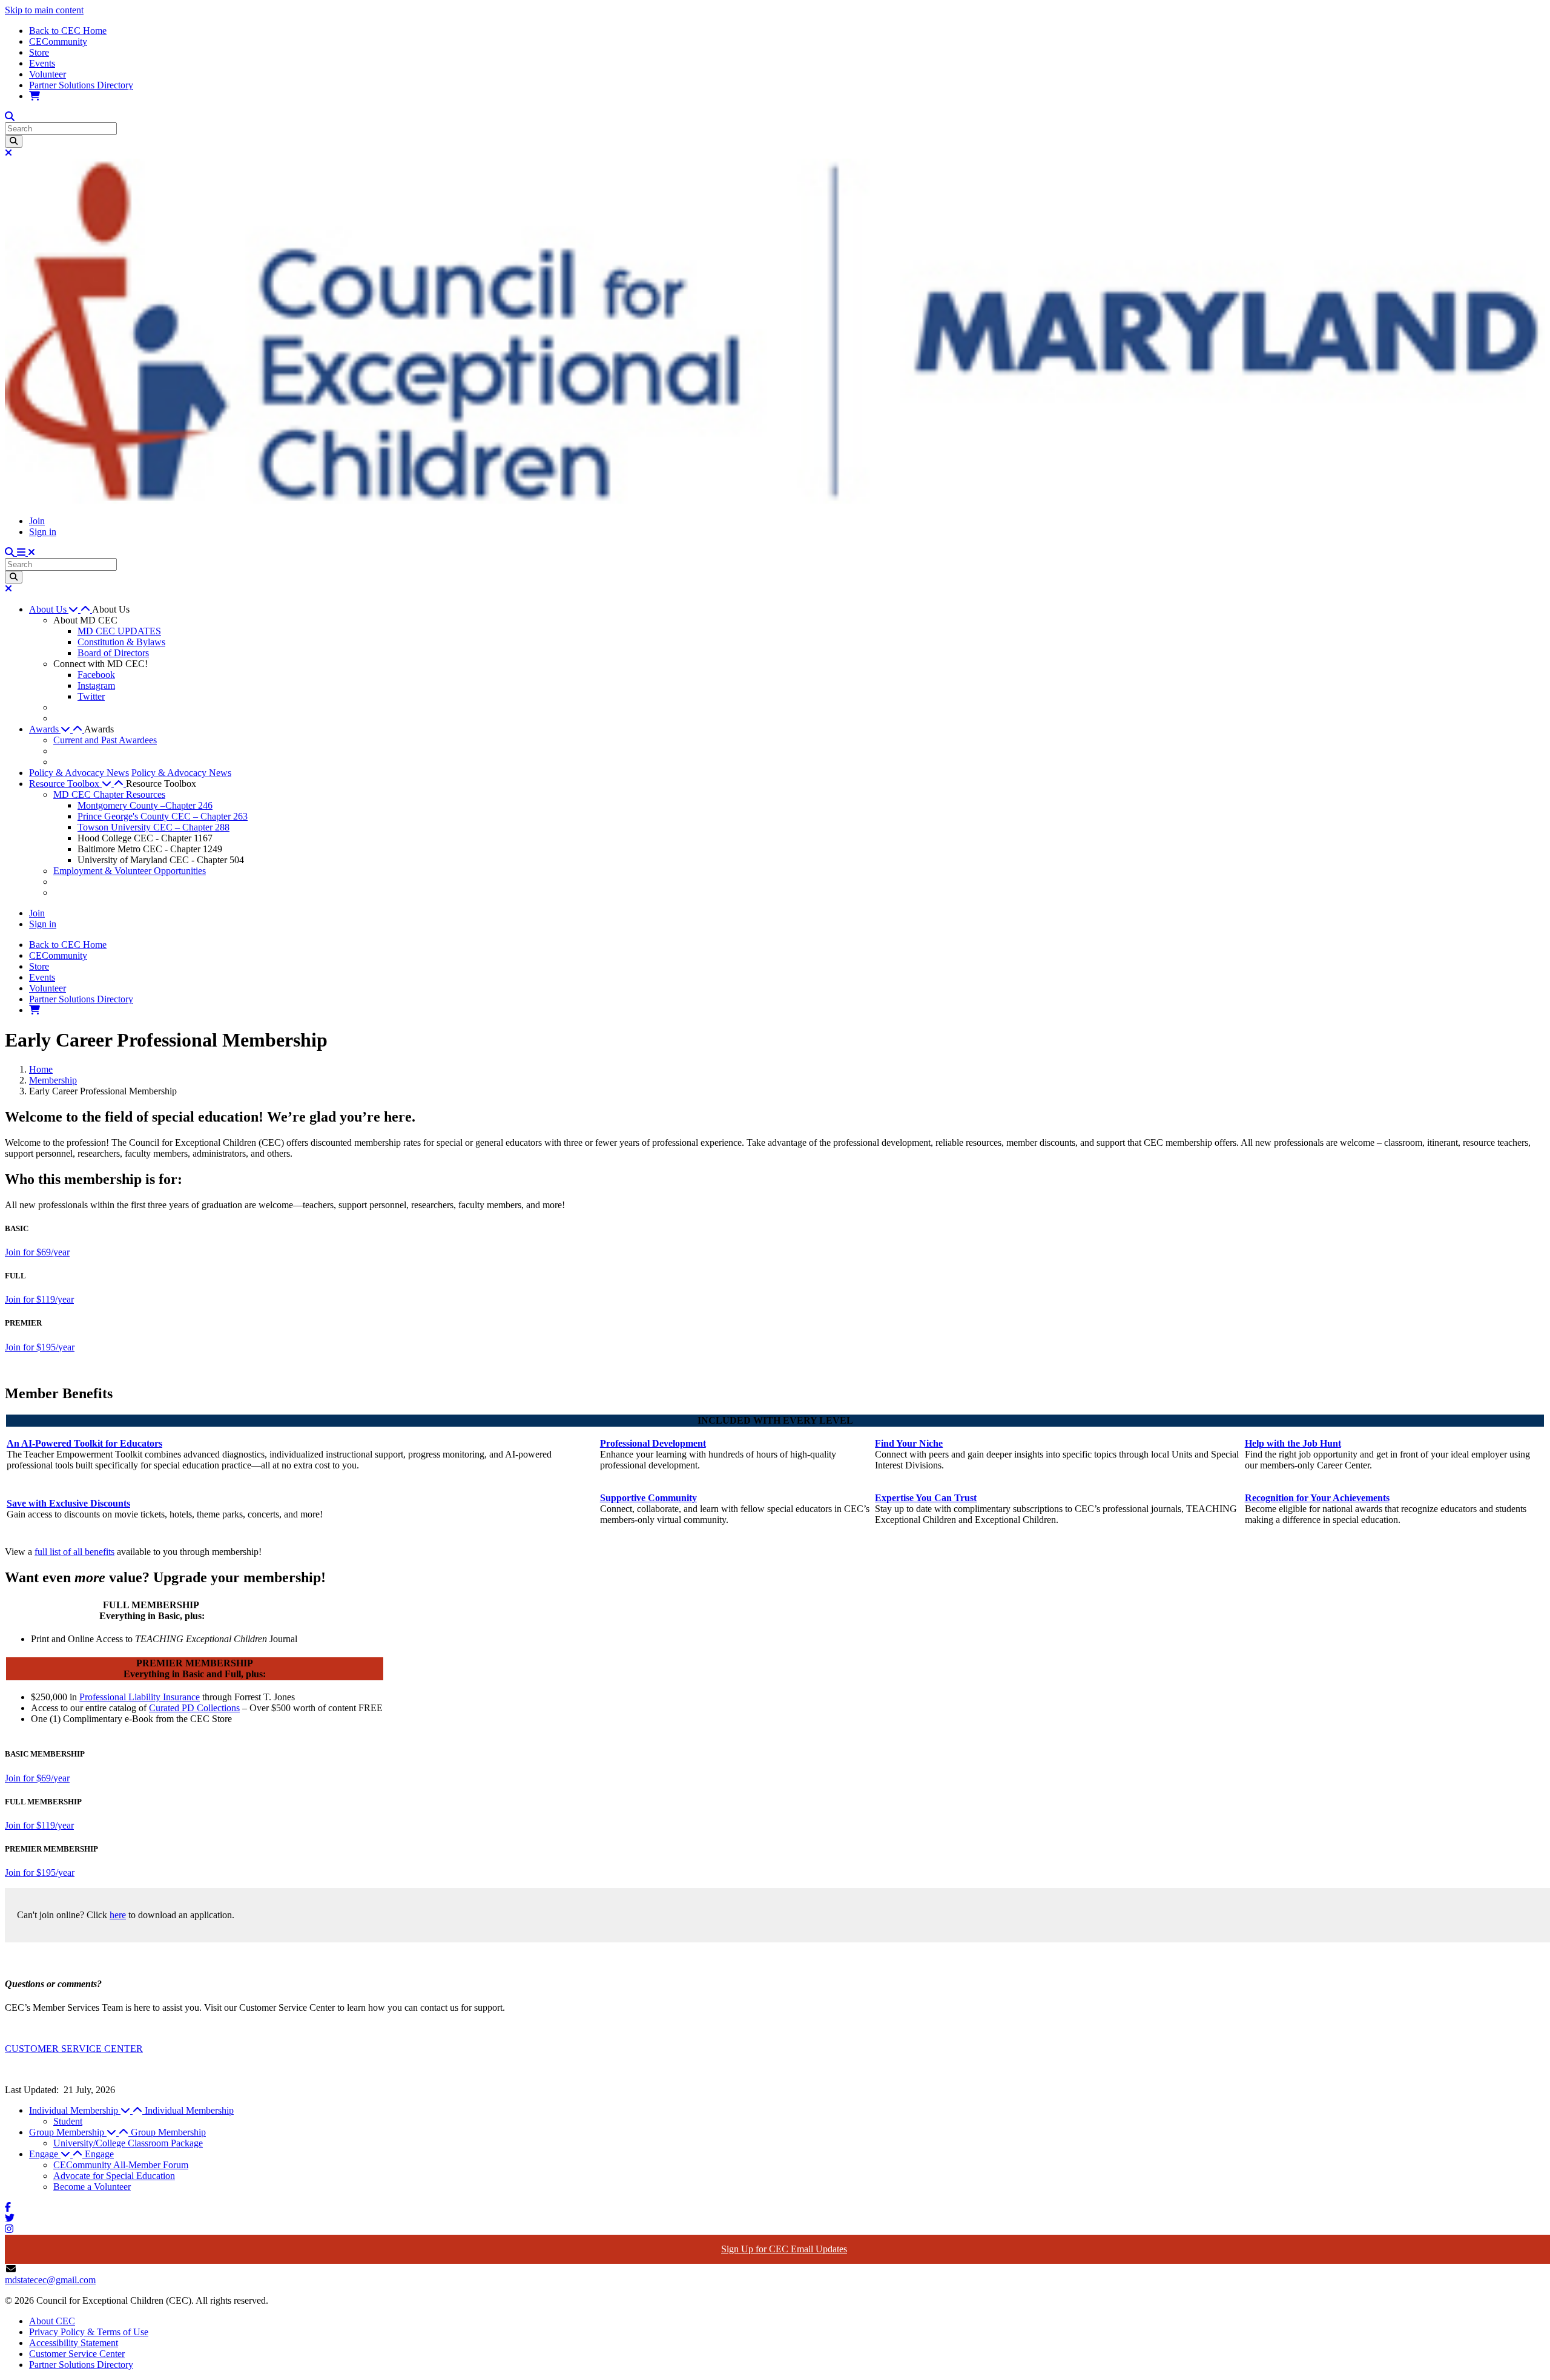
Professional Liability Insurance (140, 1697)
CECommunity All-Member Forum (121, 2165)
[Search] (14, 141)
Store (39, 52)
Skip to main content (44, 10)
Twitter (91, 696)
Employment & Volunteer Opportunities (130, 871)
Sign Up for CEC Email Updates (784, 2249)
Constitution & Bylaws (121, 642)
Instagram (96, 685)
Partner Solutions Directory (81, 85)
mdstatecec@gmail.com (50, 2280)
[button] (61, 609)
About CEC (52, 2321)
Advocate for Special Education (114, 2176)
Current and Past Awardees (105, 740)
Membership (53, 1080)
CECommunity (58, 41)
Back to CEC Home (68, 31)
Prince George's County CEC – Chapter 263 (163, 816)
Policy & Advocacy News (79, 773)
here (118, 1915)
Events (42, 63)
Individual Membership (189, 2110)
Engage (99, 2154)
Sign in (43, 532)
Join (37, 521)
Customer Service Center (77, 2354)
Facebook (96, 675)
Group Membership (168, 2132)
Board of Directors (113, 653)
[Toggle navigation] (26, 552)
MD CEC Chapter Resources (109, 794)
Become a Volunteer (92, 2187)
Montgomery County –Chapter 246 (145, 805)
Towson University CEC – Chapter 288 (153, 827)
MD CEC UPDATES (119, 631)
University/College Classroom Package (128, 2143)
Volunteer (48, 74)
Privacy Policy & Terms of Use (89, 2332)
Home (41, 1069)
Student (68, 2121)
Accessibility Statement (74, 2343)
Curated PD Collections (194, 1708)
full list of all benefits (74, 1552)
